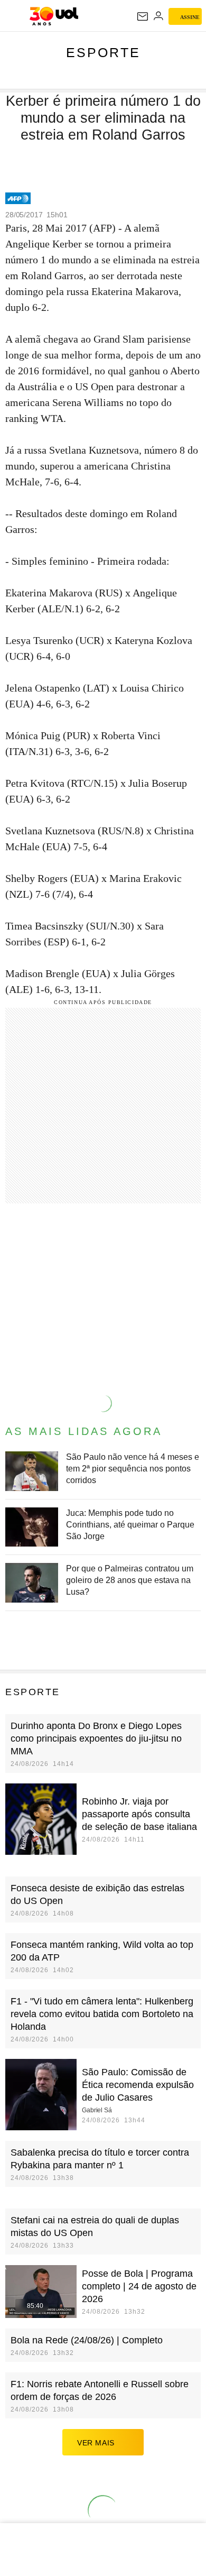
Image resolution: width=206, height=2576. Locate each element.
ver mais (96, 2443)
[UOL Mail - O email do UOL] (143, 16)
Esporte (103, 52)
